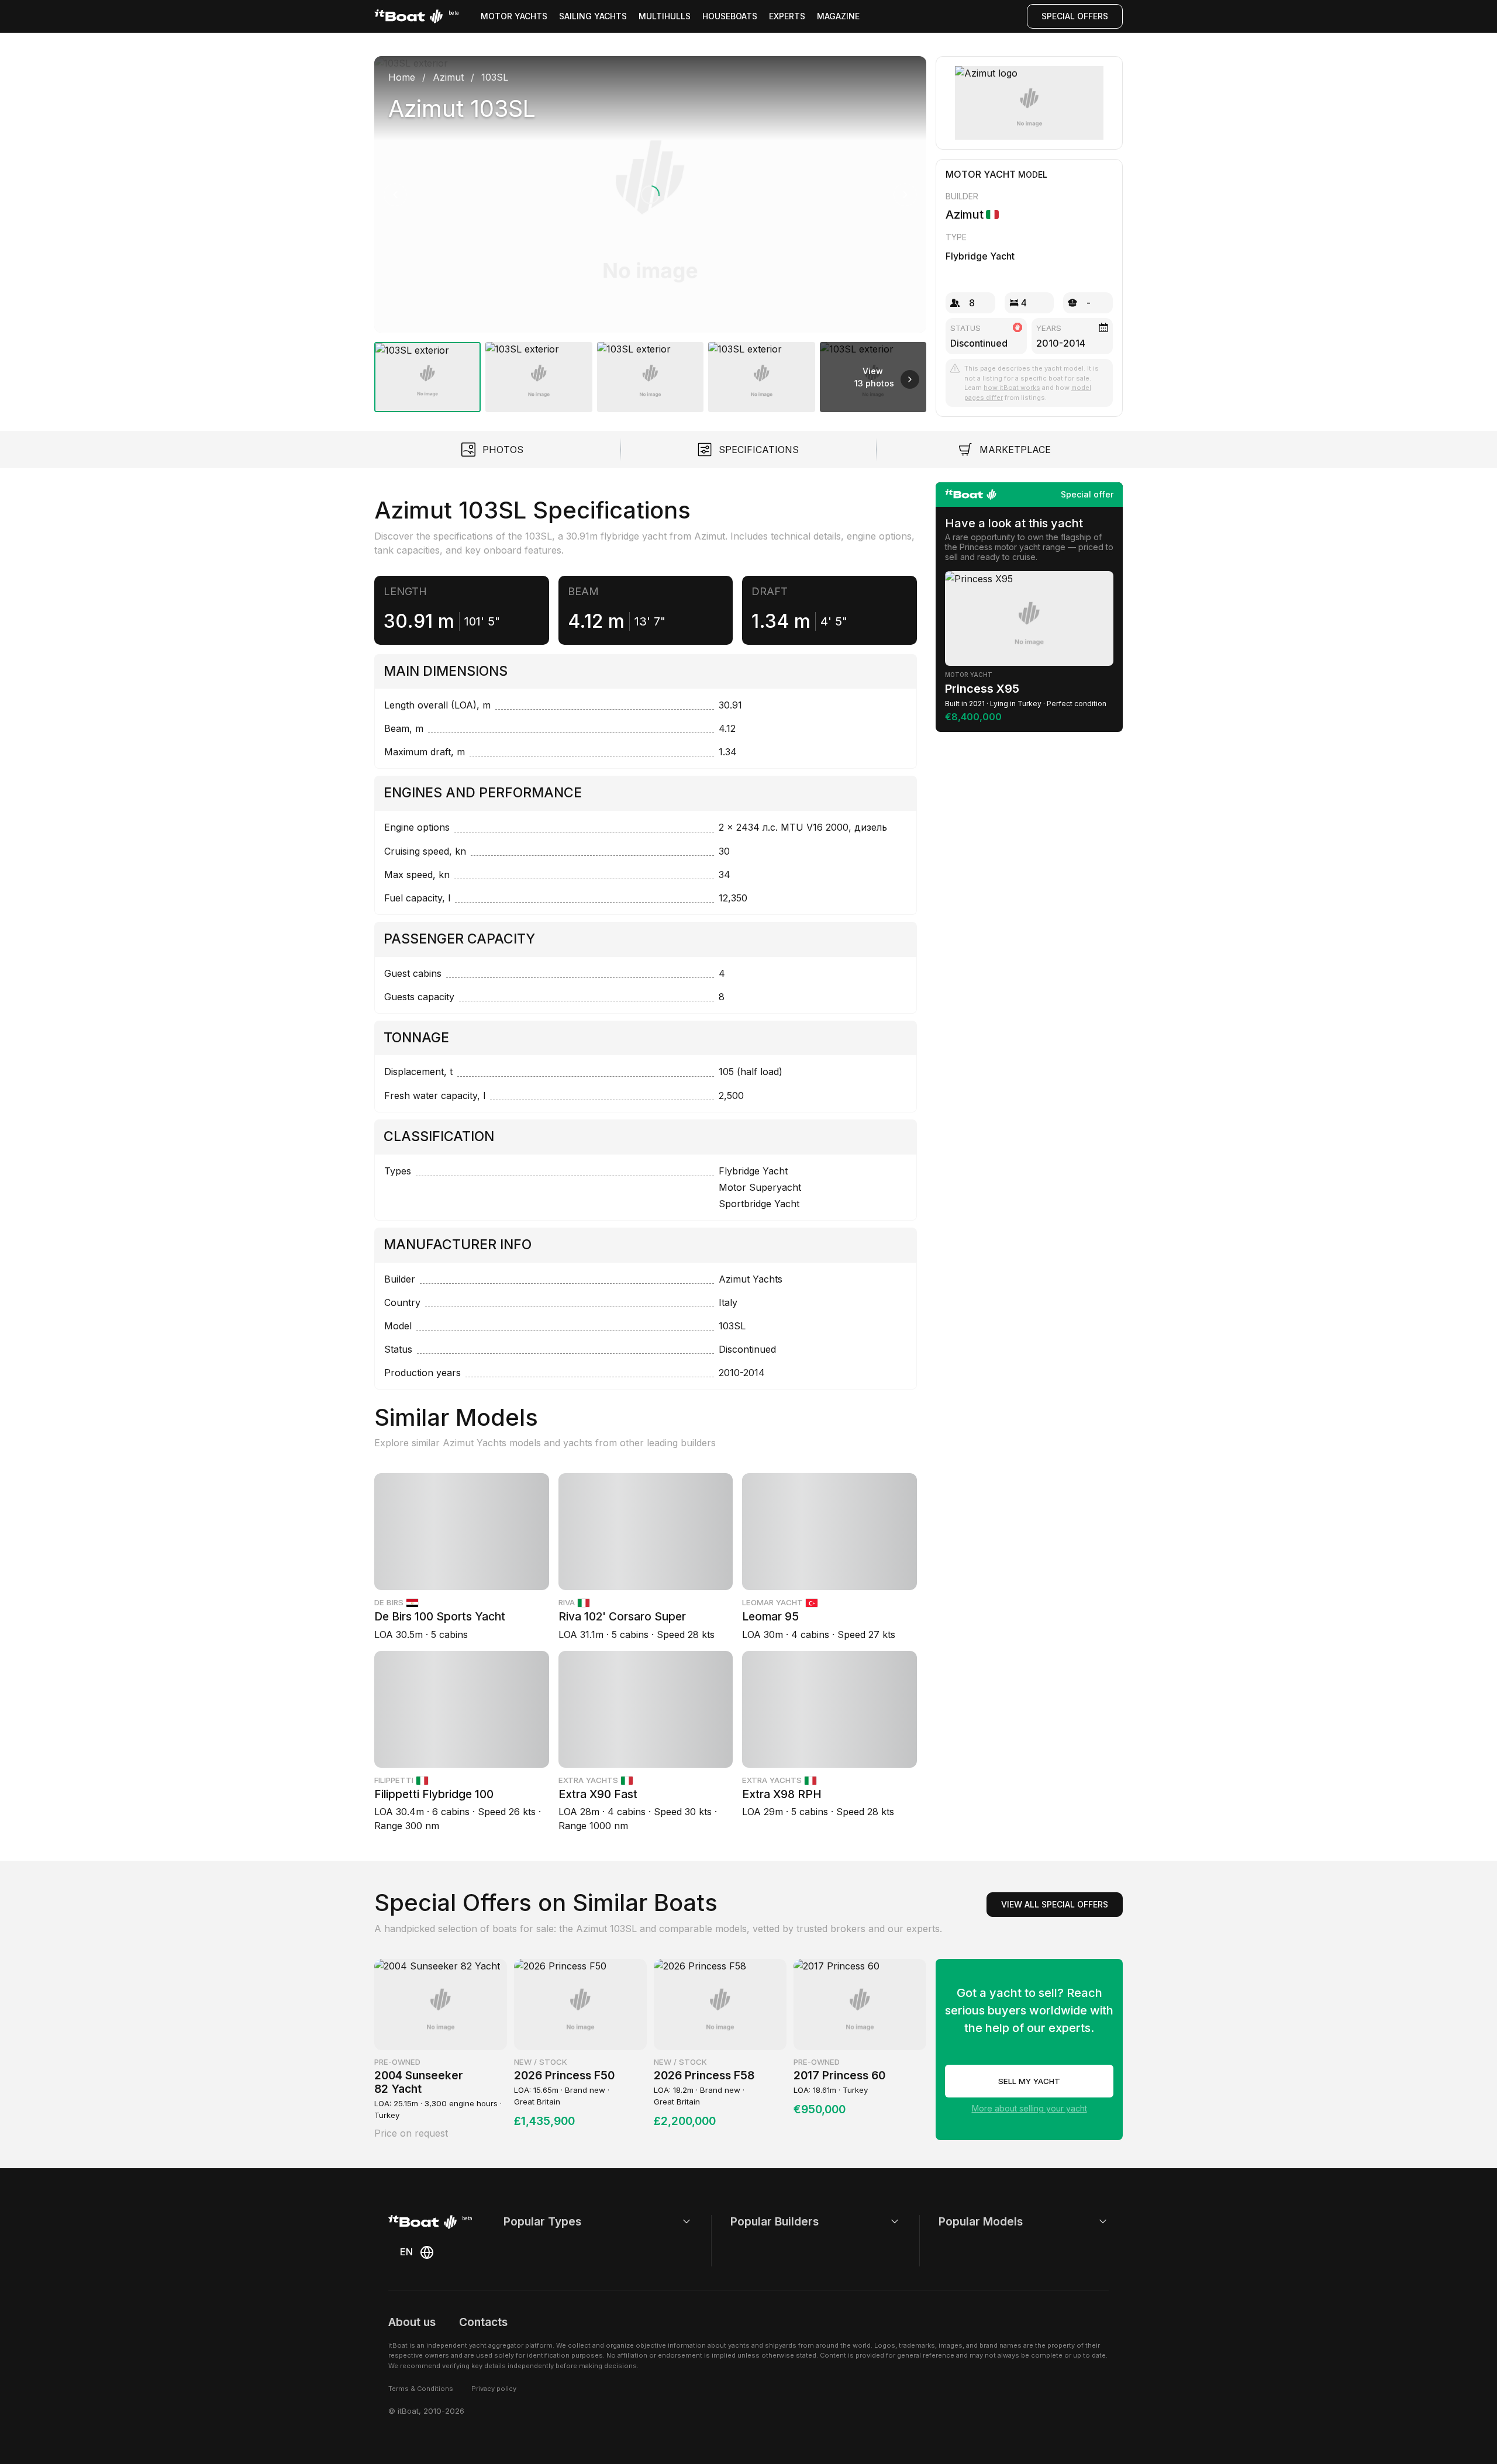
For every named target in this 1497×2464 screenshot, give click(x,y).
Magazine (838, 16)
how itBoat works (1012, 388)
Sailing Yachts (593, 16)
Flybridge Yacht (980, 256)
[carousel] (650, 229)
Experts (787, 16)
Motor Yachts (514, 16)
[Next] (905, 195)
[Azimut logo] (1029, 103)
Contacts (483, 2322)
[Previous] (395, 195)
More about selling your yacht (1029, 2108)
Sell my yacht (1029, 2081)
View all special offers (1055, 1904)
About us (412, 2322)
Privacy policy (494, 2389)
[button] (650, 194)
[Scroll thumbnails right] (910, 379)
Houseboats (730, 16)
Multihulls (665, 16)
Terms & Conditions (421, 2389)
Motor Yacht (981, 174)
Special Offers (1075, 16)
